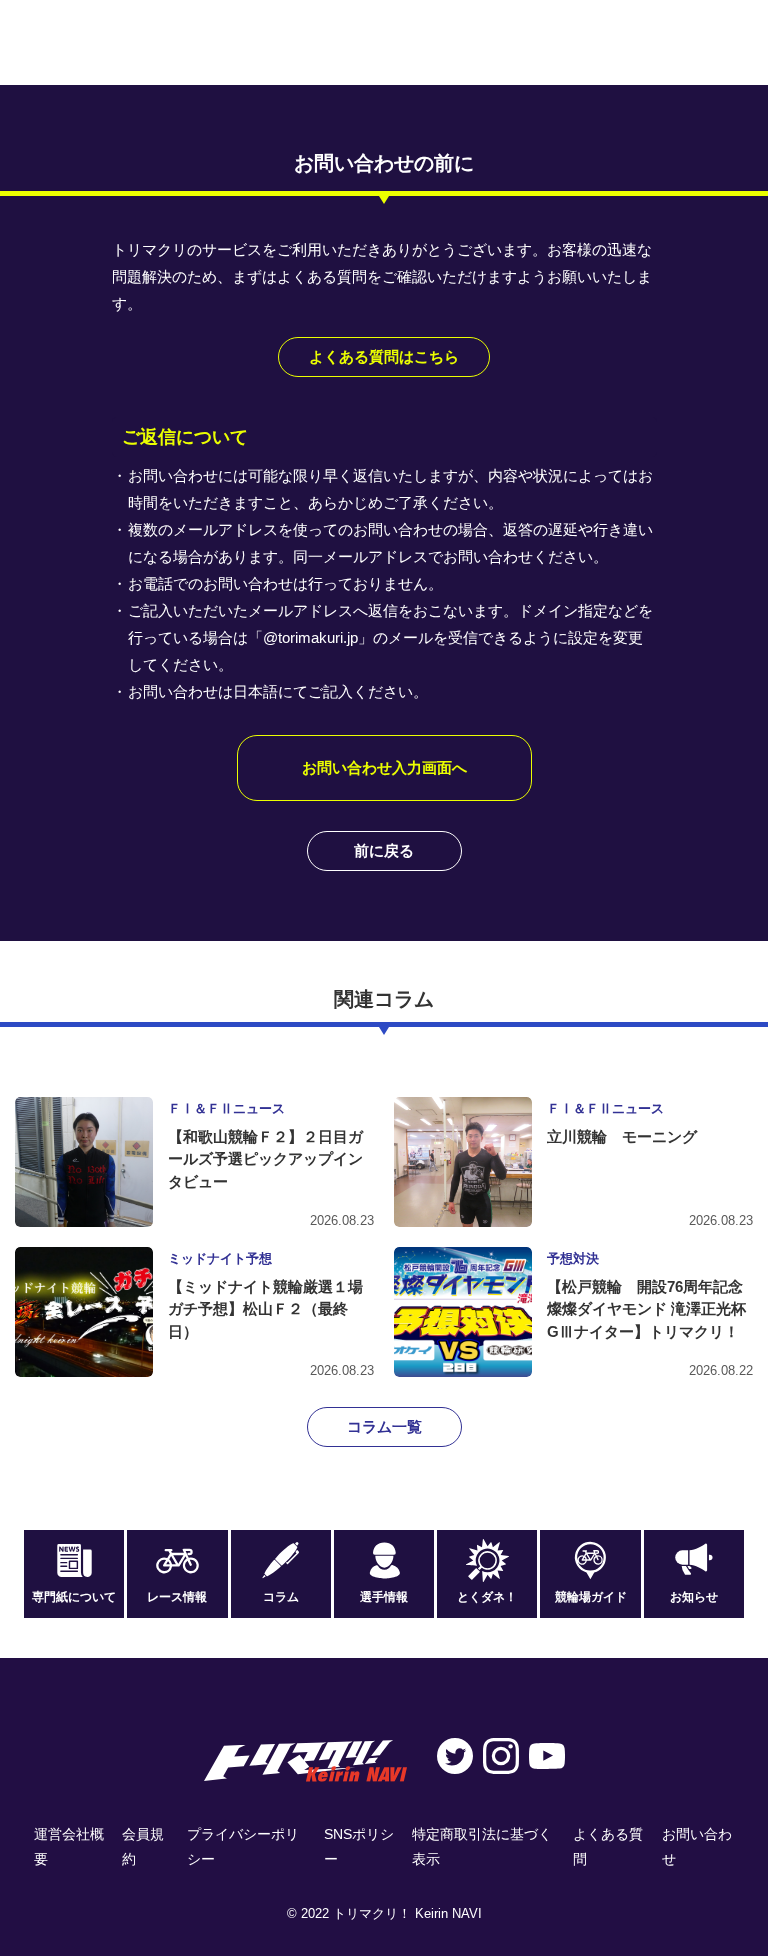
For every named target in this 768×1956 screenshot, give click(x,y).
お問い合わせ (697, 1846)
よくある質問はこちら (384, 356)
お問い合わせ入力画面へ (384, 767)
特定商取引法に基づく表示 (482, 1846)
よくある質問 (608, 1846)
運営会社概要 (69, 1846)
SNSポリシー (359, 1846)
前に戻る (384, 850)
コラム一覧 (384, 1426)
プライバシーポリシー (243, 1846)
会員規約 (143, 1846)
